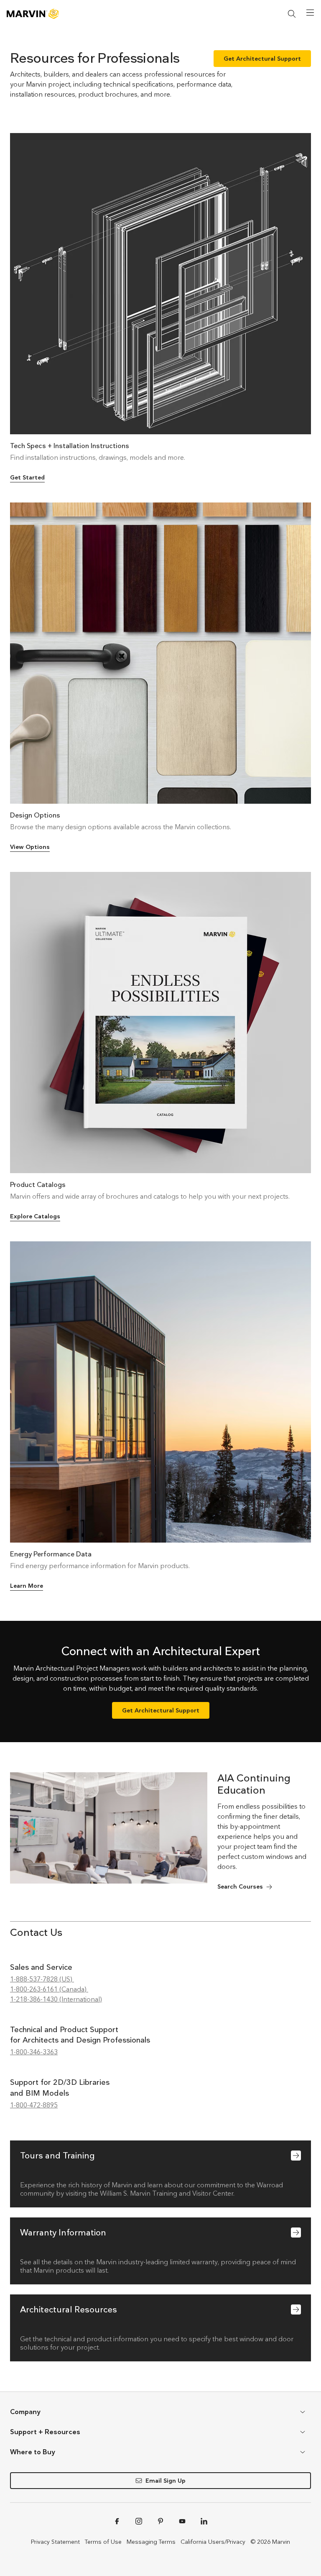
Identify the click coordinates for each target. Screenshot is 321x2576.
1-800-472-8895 (34, 2105)
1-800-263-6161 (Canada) (49, 1989)
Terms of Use (103, 2542)
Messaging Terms (151, 2542)
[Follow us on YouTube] (182, 2521)
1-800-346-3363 (34, 2052)
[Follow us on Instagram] (139, 2521)
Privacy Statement (55, 2542)
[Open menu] (310, 13)
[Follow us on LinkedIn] (204, 2521)
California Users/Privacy (213, 2542)
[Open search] (292, 14)
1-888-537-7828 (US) (42, 1979)
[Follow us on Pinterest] (160, 2521)
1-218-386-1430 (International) (56, 1999)
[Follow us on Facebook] (117, 2521)
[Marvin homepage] (33, 14)
